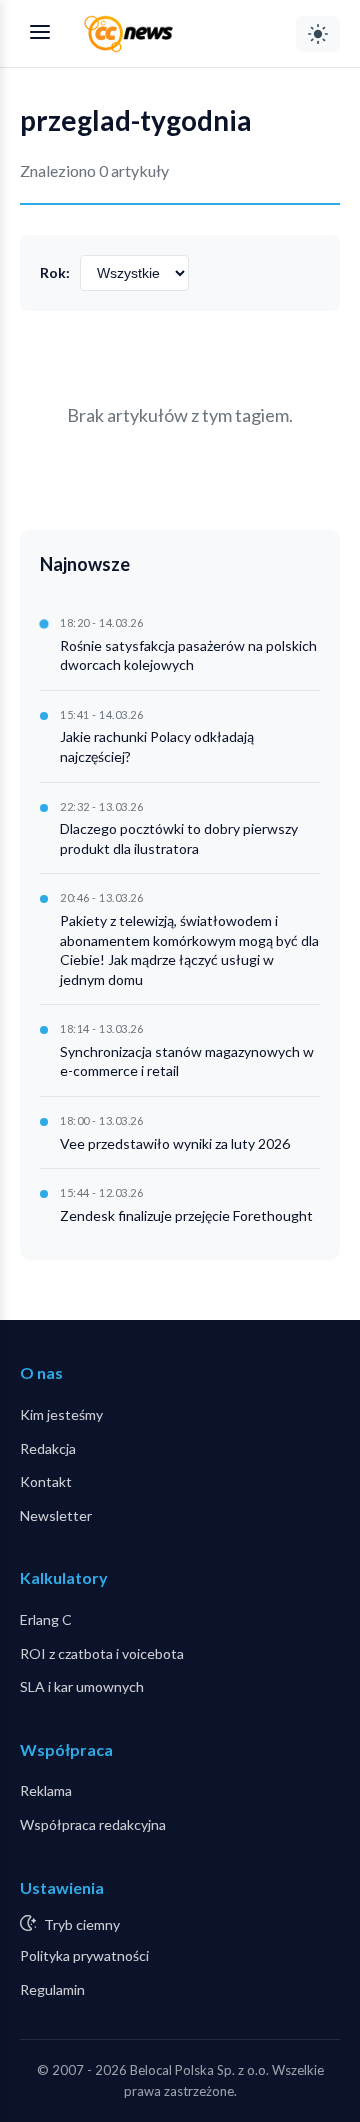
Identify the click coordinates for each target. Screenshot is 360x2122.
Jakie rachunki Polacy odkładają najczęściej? (157, 746)
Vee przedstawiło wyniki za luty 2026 (175, 1143)
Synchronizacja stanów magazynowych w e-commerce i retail (187, 1061)
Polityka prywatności (84, 1955)
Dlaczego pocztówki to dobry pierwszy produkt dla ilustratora (179, 838)
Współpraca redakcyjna (93, 1824)
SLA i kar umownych (82, 1686)
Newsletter (56, 1515)
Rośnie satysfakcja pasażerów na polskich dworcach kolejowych (188, 655)
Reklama (46, 1790)
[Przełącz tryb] (318, 34)
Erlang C (46, 1619)
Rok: (55, 272)
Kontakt (46, 1481)
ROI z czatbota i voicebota (102, 1653)
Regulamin (52, 1989)
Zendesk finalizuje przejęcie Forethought (186, 1215)
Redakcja (48, 1448)
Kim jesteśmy (61, 1414)
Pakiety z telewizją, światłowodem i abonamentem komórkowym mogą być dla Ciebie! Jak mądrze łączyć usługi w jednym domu (189, 950)
